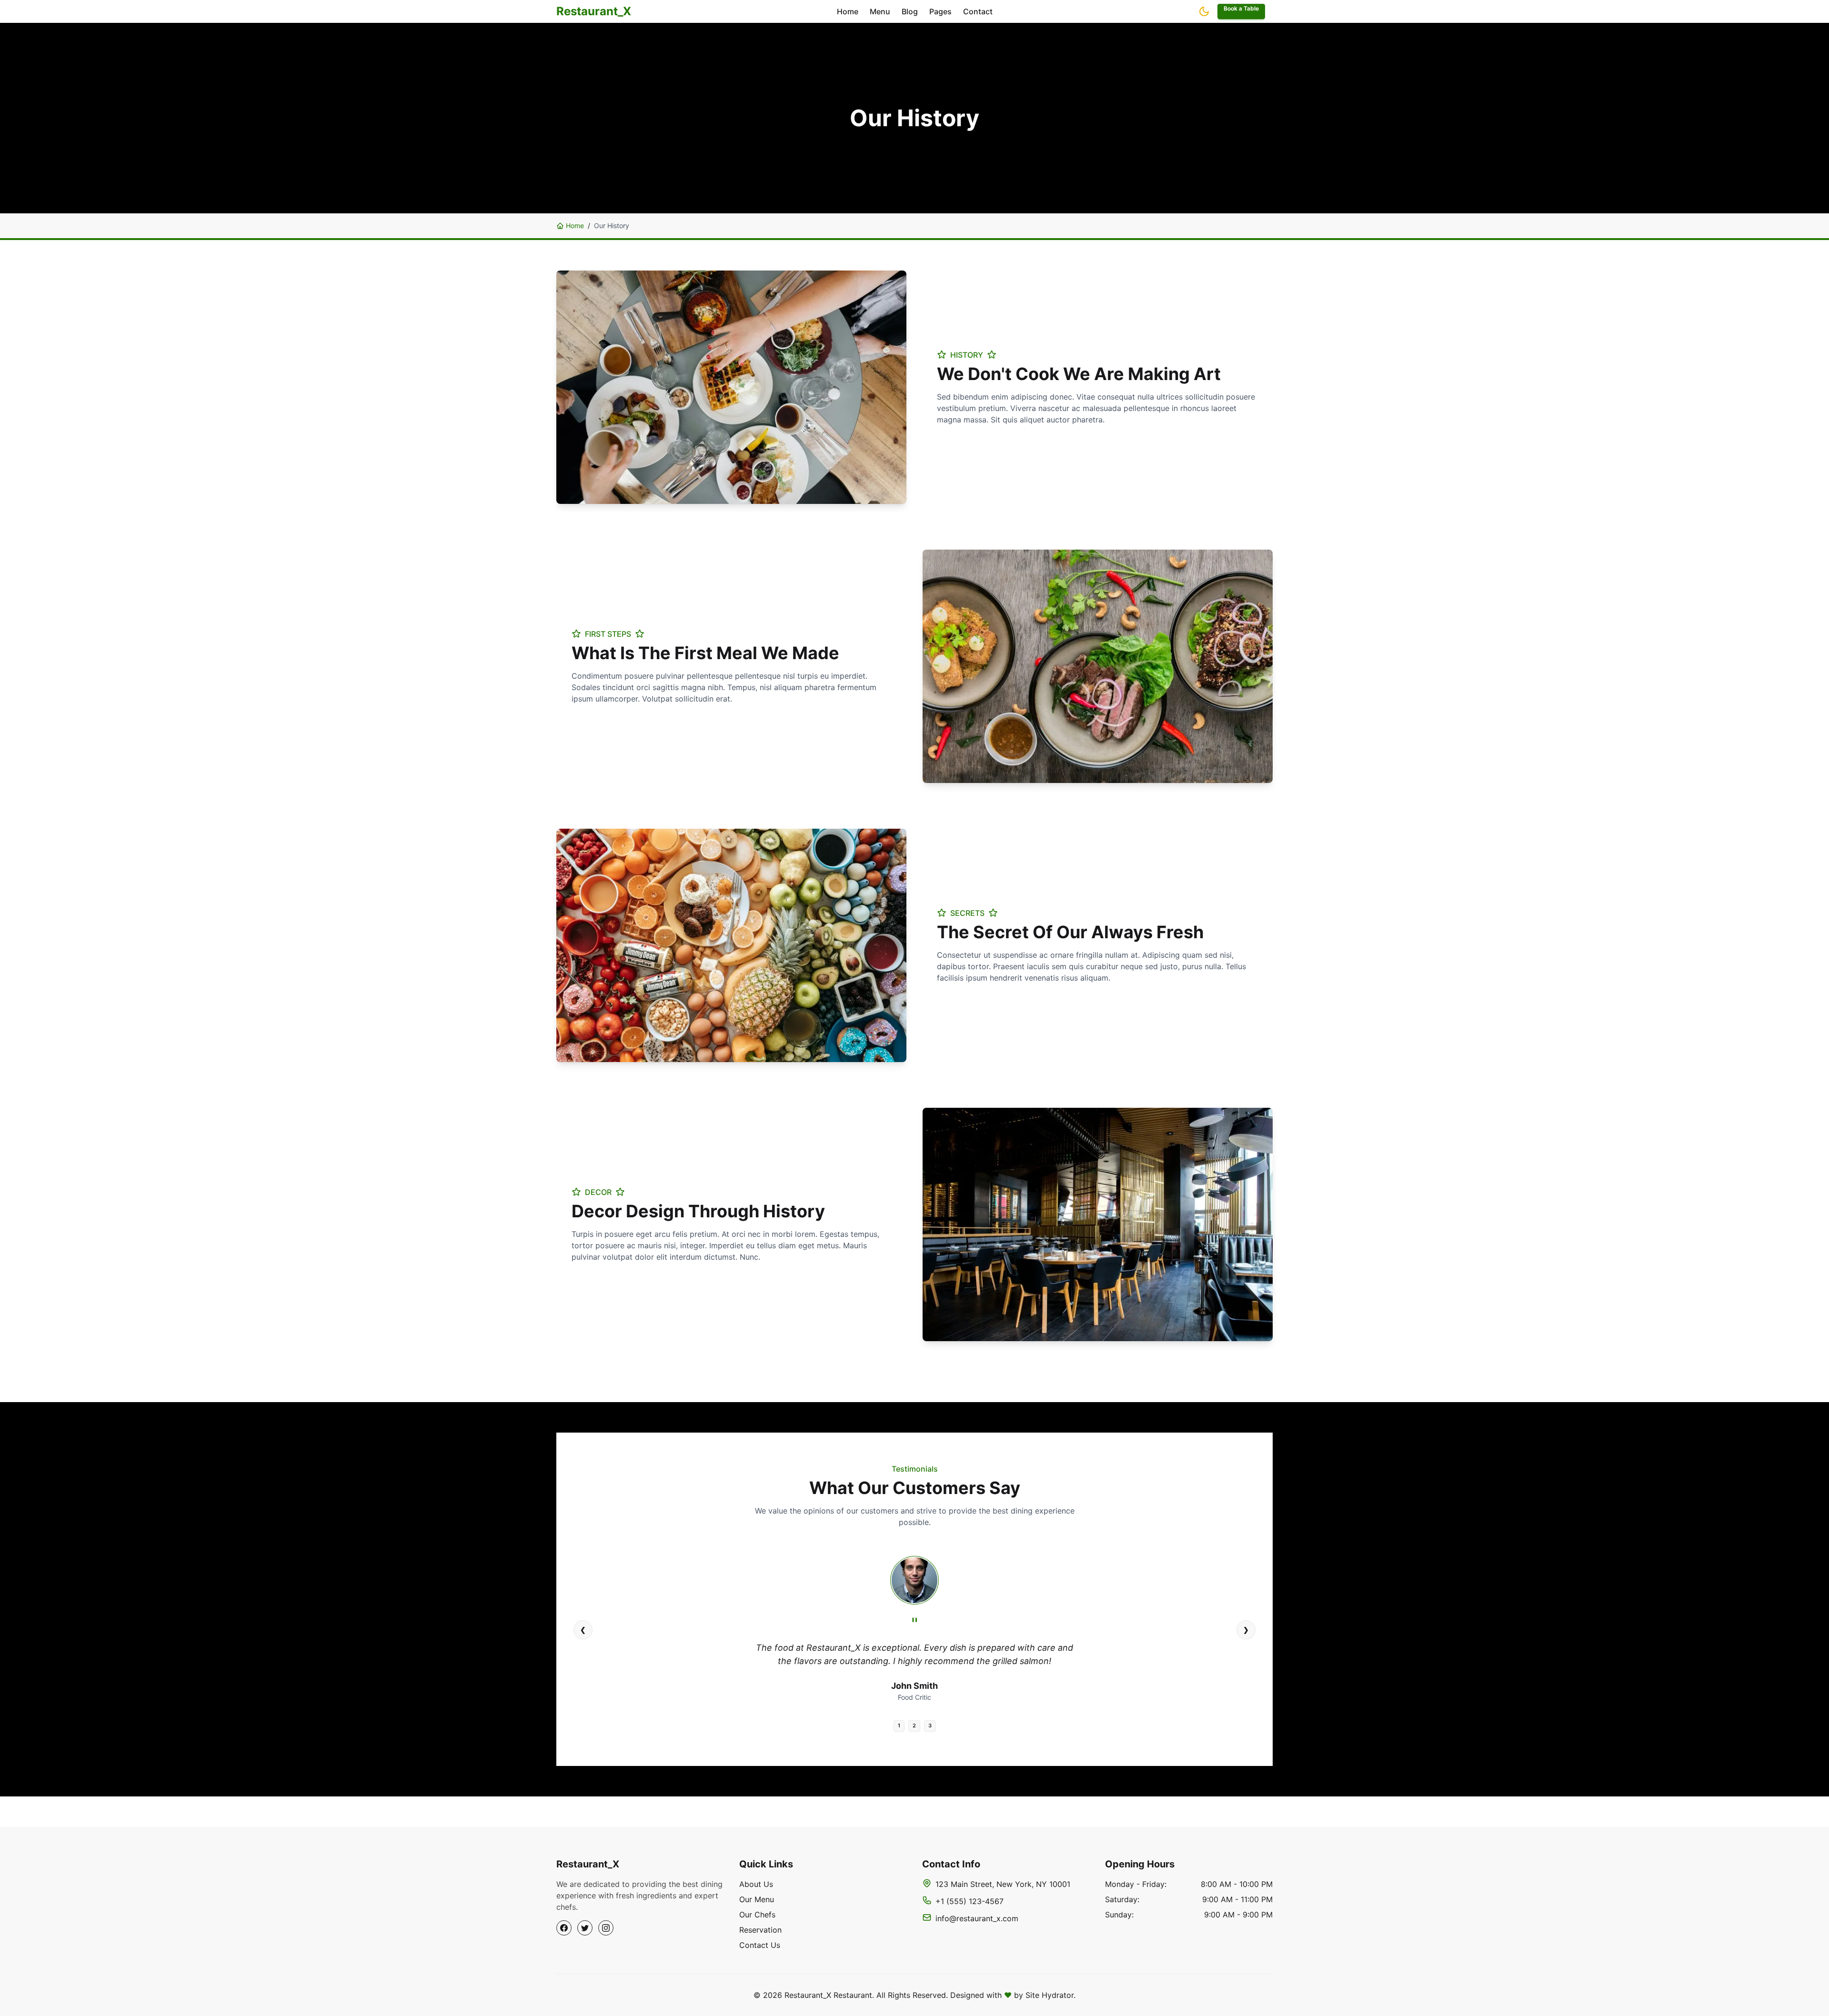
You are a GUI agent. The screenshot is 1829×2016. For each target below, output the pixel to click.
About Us (756, 1884)
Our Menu (757, 1899)
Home (575, 226)
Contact (978, 11)
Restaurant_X (594, 11)
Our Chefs (757, 1915)
